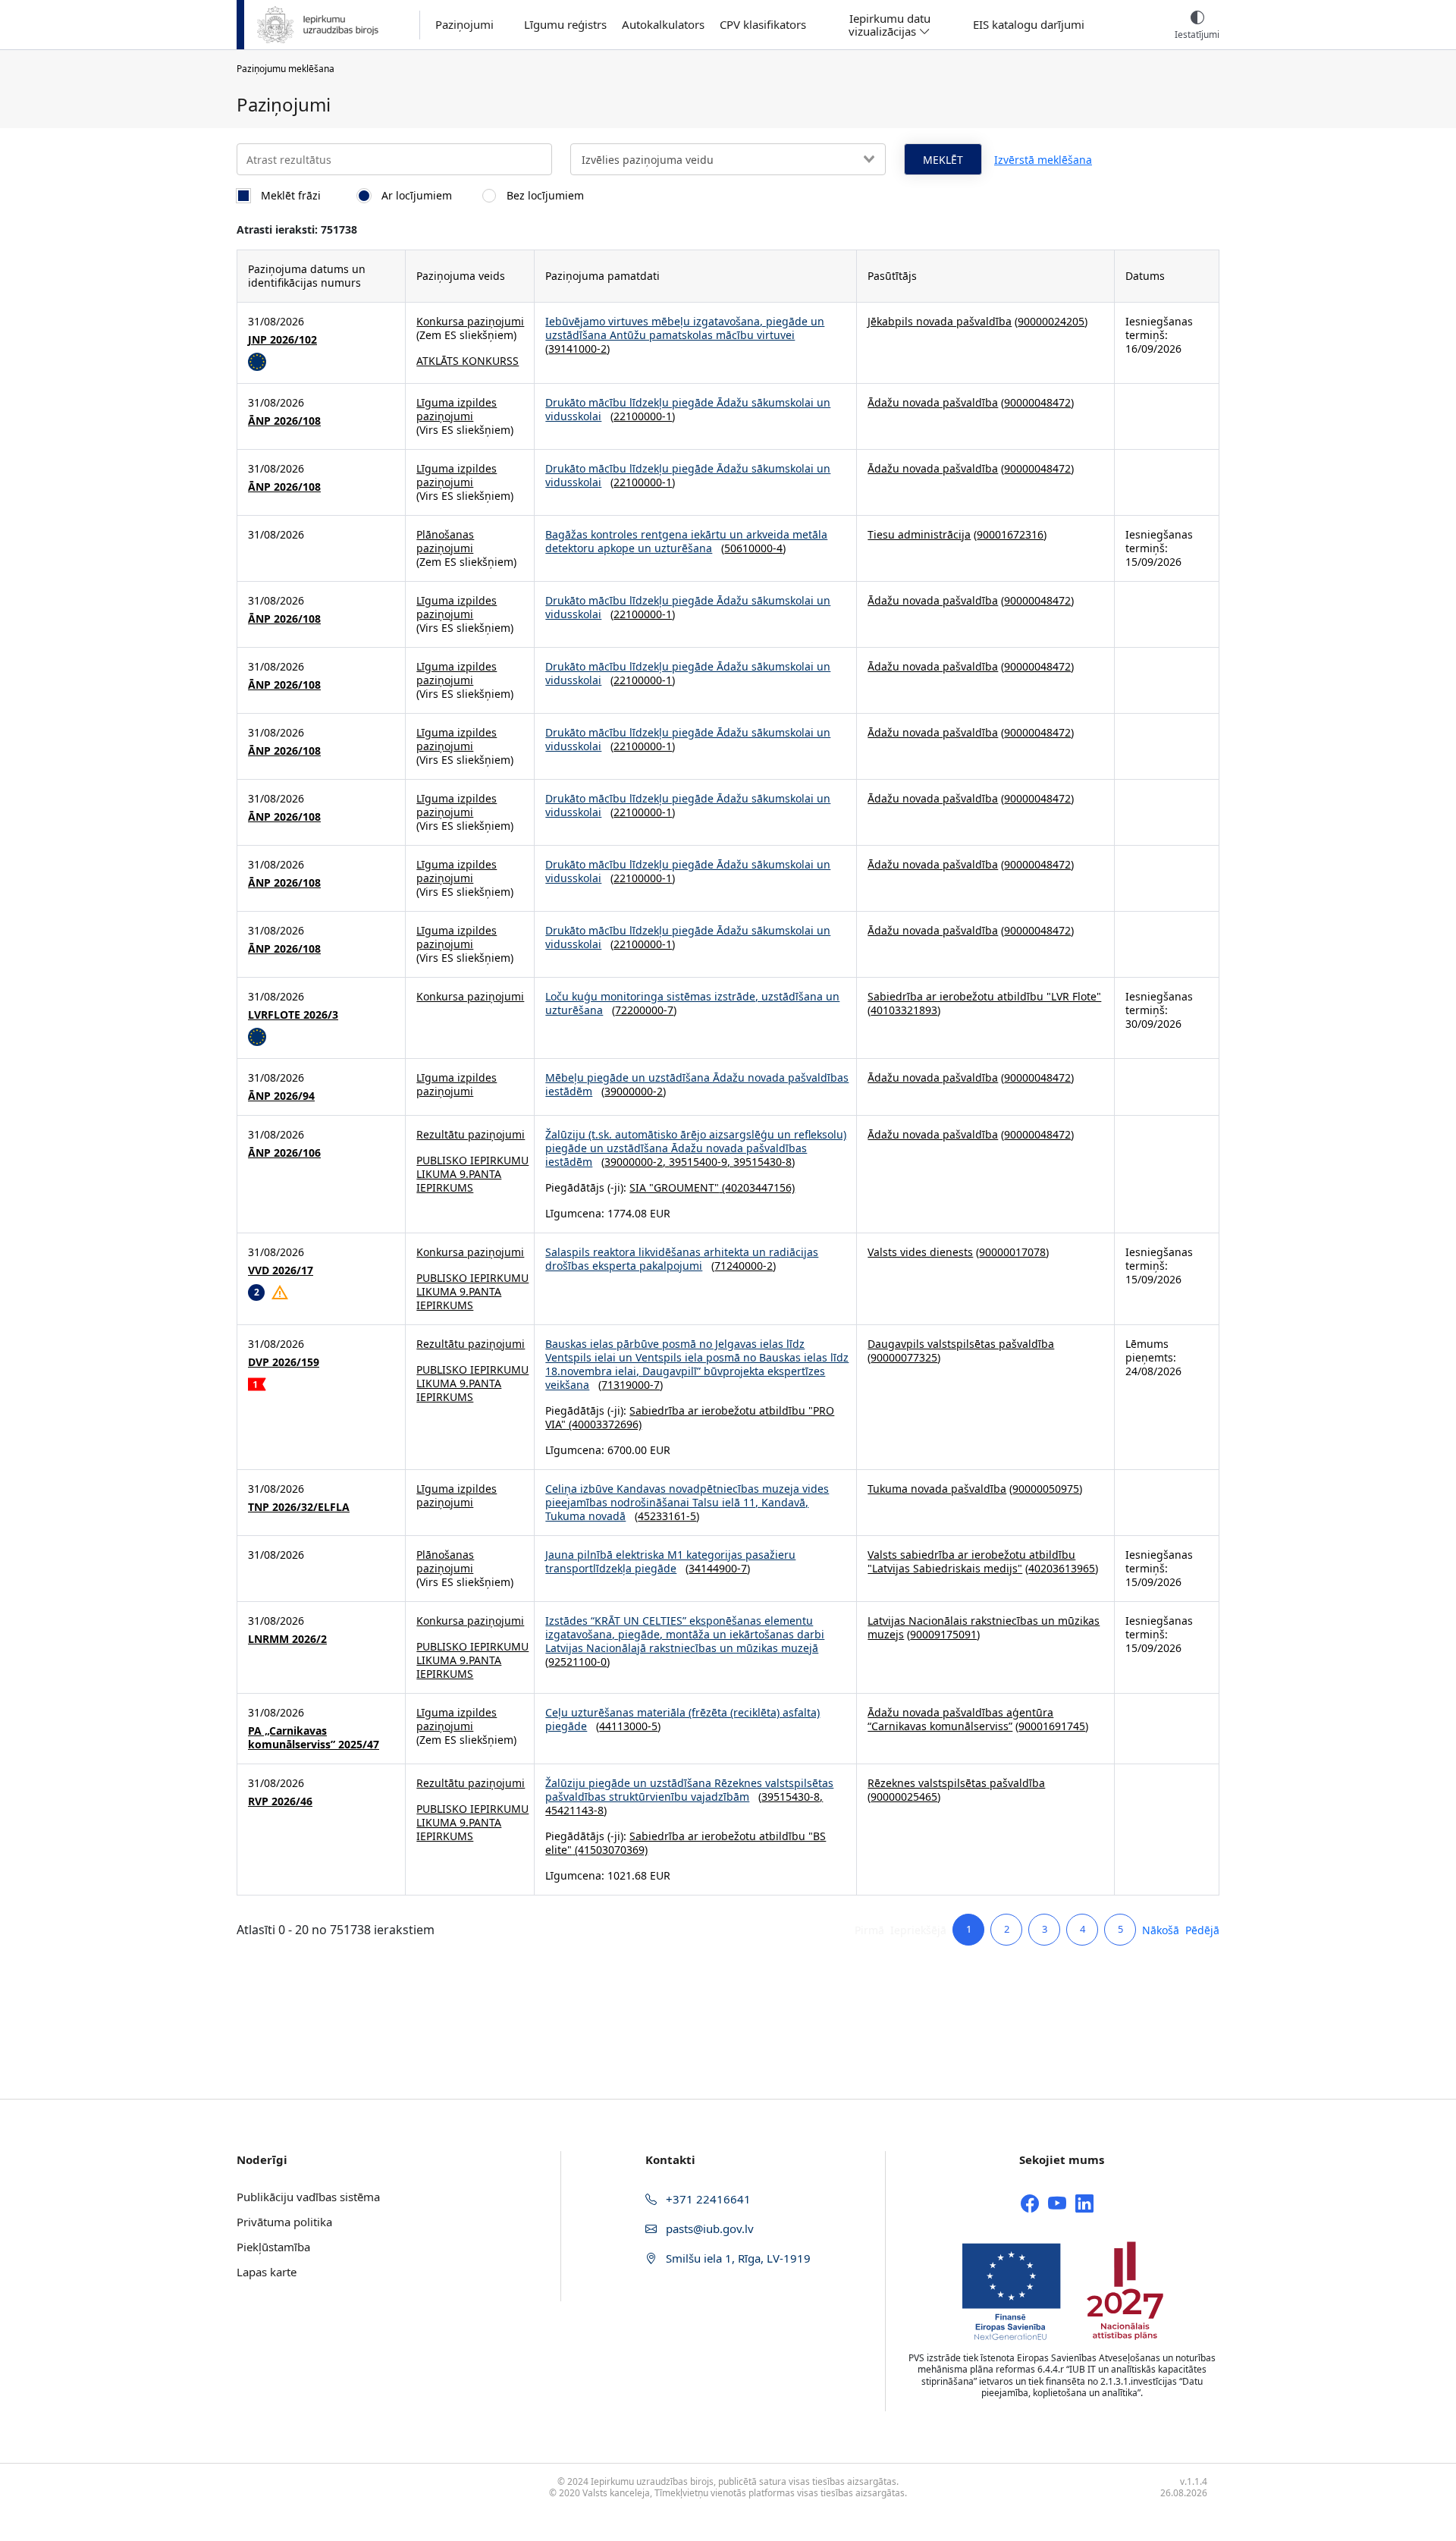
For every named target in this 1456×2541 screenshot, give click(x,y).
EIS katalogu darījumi (1029, 25)
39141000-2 (577, 349)
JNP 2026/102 (282, 340)
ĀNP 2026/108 (284, 421)
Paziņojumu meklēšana (286, 69)
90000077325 (904, 1357)
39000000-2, (637, 1162)
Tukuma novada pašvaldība (937, 1489)
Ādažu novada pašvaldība (933, 402)
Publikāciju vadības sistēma (308, 2197)
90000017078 (1012, 1252)
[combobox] (728, 159)
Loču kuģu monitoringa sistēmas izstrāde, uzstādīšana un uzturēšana (692, 1003)
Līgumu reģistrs (565, 25)
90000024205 (1051, 321)
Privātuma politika (284, 2222)
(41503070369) (610, 1850)
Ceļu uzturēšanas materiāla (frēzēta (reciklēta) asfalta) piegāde (682, 1719)
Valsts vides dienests (920, 1252)
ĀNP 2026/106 (284, 1153)
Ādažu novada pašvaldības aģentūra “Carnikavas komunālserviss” (960, 1719)
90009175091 (943, 1634)
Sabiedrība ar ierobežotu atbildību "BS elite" (686, 1843)
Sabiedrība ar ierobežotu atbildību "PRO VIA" (690, 1417)
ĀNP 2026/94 (281, 1096)
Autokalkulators (663, 25)
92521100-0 (577, 1662)
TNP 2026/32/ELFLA (299, 1507)
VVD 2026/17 (281, 1270)
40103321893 (904, 1010)
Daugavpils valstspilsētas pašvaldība (961, 1344)
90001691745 (1052, 1726)
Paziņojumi (464, 25)
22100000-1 (643, 416)
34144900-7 (718, 1568)
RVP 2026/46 (280, 1801)
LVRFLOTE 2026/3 (293, 1015)
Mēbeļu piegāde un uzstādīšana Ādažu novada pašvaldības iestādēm (697, 1084)
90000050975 (1046, 1489)
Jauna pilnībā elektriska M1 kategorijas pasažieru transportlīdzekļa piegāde (670, 1561)
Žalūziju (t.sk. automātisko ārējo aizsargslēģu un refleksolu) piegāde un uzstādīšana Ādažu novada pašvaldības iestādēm (696, 1148)
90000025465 (904, 1797)
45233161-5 (667, 1516)
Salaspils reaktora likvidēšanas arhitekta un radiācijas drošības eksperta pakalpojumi (682, 1259)
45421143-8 (574, 1810)
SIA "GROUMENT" (674, 1187)
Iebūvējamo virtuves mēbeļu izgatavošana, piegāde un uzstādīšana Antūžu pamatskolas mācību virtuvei (685, 328)
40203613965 (1062, 1568)
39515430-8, (792, 1797)
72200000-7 (644, 1010)
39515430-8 (763, 1162)
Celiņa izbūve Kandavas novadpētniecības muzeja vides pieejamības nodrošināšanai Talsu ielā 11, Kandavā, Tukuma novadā (687, 1502)
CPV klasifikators (763, 25)
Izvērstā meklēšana (1043, 160)
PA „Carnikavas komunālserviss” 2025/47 (314, 1738)
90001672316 (1010, 534)
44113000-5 (628, 1726)
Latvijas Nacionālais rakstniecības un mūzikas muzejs (984, 1627)
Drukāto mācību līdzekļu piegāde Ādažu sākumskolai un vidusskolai (688, 409)
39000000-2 (634, 1091)
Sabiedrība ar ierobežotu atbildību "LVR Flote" (984, 996)
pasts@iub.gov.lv (708, 2228)
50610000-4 (753, 548)
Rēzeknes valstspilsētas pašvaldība (956, 1783)
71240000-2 (744, 1266)
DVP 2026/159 (284, 1362)
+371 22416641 (707, 2199)
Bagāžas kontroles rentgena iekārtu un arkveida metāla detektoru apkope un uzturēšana (686, 541)
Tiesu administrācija (919, 534)
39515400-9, (701, 1162)
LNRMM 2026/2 (287, 1639)
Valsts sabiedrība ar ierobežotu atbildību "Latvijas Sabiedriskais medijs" (971, 1561)
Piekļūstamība (273, 2247)
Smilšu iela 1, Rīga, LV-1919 (737, 2258)
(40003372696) (604, 1424)
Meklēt (943, 160)
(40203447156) (757, 1187)
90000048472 (1037, 402)
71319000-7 (631, 1385)
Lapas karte (267, 2272)
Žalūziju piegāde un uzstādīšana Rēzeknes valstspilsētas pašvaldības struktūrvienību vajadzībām (689, 1790)
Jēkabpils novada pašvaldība (940, 321)
